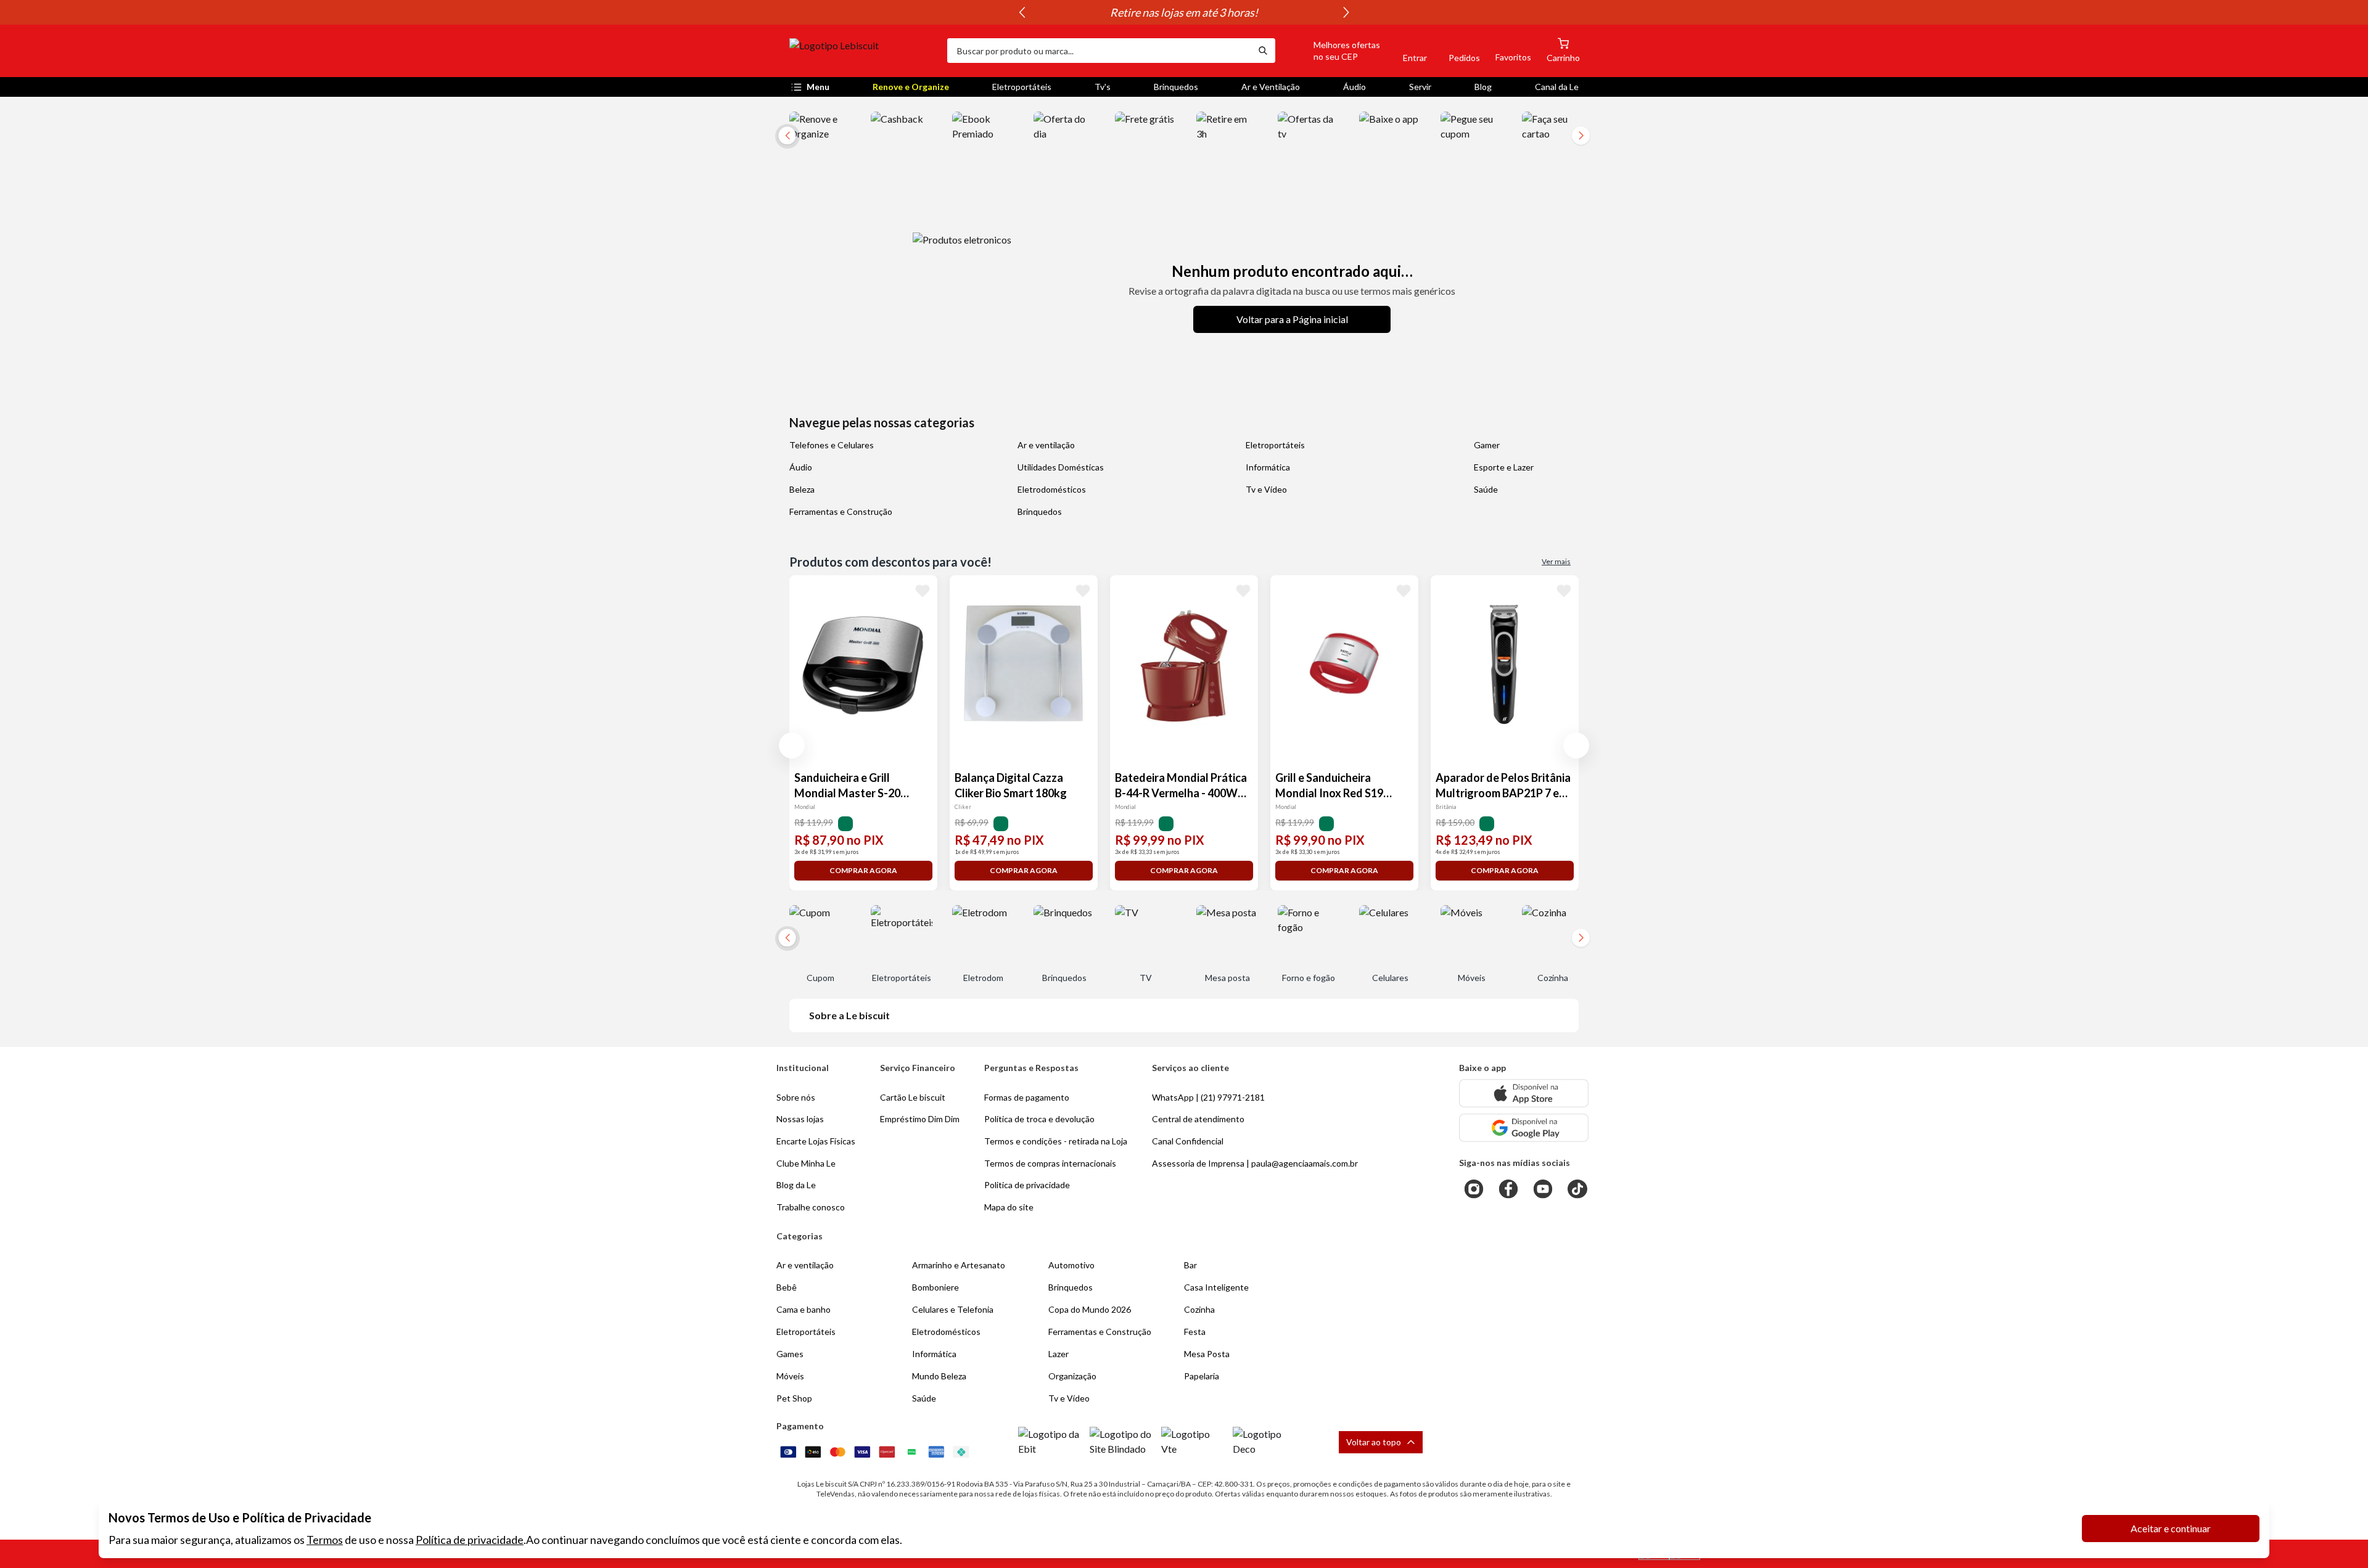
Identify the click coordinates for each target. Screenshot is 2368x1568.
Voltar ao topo (1374, 1442)
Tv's (1103, 87)
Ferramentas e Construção (841, 511)
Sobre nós (796, 1097)
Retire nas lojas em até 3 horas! (1184, 12)
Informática (1268, 467)
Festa (1195, 1332)
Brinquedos (1176, 87)
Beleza (802, 489)
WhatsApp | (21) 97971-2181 (1208, 1097)
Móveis (790, 1376)
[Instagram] (1474, 1189)
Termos (325, 1540)
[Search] (1263, 51)
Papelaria (1202, 1376)
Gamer (1487, 445)
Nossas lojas (800, 1119)
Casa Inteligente (1216, 1287)
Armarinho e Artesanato (959, 1265)
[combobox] (1099, 51)
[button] (1333, 51)
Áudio (1355, 87)
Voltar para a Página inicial (1292, 319)
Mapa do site (1009, 1207)
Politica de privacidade (1027, 1185)
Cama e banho (804, 1309)
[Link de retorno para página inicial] (863, 51)
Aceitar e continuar (2171, 1528)
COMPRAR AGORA (863, 870)
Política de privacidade (470, 1540)
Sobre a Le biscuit (849, 1015)
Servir (1420, 87)
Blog (1483, 87)
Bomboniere (935, 1287)
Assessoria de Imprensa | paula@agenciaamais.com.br (1255, 1163)
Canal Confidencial (1188, 1141)
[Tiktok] (1577, 1189)
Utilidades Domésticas (1061, 467)
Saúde (1486, 489)
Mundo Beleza (939, 1376)
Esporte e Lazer (1504, 467)
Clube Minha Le (806, 1163)
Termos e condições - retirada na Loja (1056, 1141)
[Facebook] (1508, 1189)
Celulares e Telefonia (953, 1309)
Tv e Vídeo (1266, 489)
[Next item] (1346, 12)
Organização (1072, 1376)
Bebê (787, 1287)
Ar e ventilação (1046, 445)
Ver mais (1556, 561)
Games (790, 1354)
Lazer (1059, 1354)
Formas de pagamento (1027, 1097)
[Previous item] (1022, 12)
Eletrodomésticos (1052, 489)
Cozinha (1199, 1309)
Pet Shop (794, 1398)
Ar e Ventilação (1271, 87)
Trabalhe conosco (811, 1207)
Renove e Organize (911, 87)
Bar (1190, 1265)
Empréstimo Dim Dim (920, 1119)
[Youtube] (1543, 1189)
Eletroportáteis (1022, 87)
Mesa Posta (1207, 1354)
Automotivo (1071, 1265)
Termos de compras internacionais (1050, 1163)
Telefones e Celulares (832, 445)
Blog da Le (796, 1185)
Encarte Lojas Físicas (816, 1141)
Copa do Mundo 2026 (1090, 1309)
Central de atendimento (1198, 1119)
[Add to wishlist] (923, 590)
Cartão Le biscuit (913, 1097)
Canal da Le (1557, 87)
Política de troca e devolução (1039, 1119)
